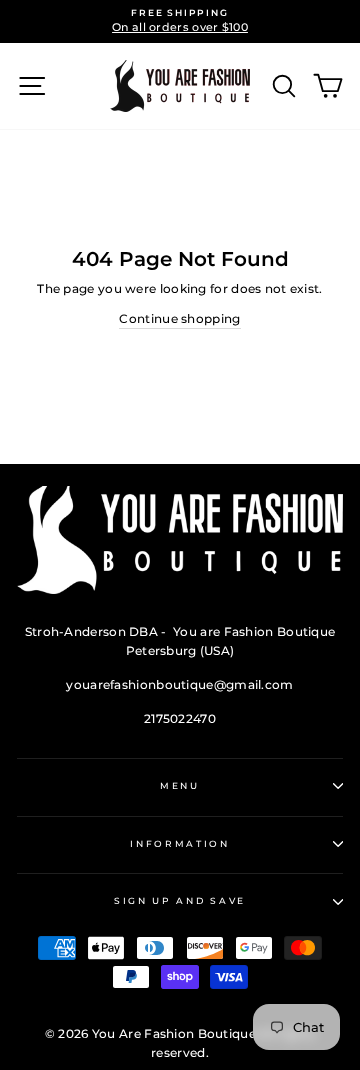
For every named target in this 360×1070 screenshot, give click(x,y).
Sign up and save (180, 900)
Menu (180, 785)
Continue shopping (179, 318)
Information (179, 843)
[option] (180, 21)
